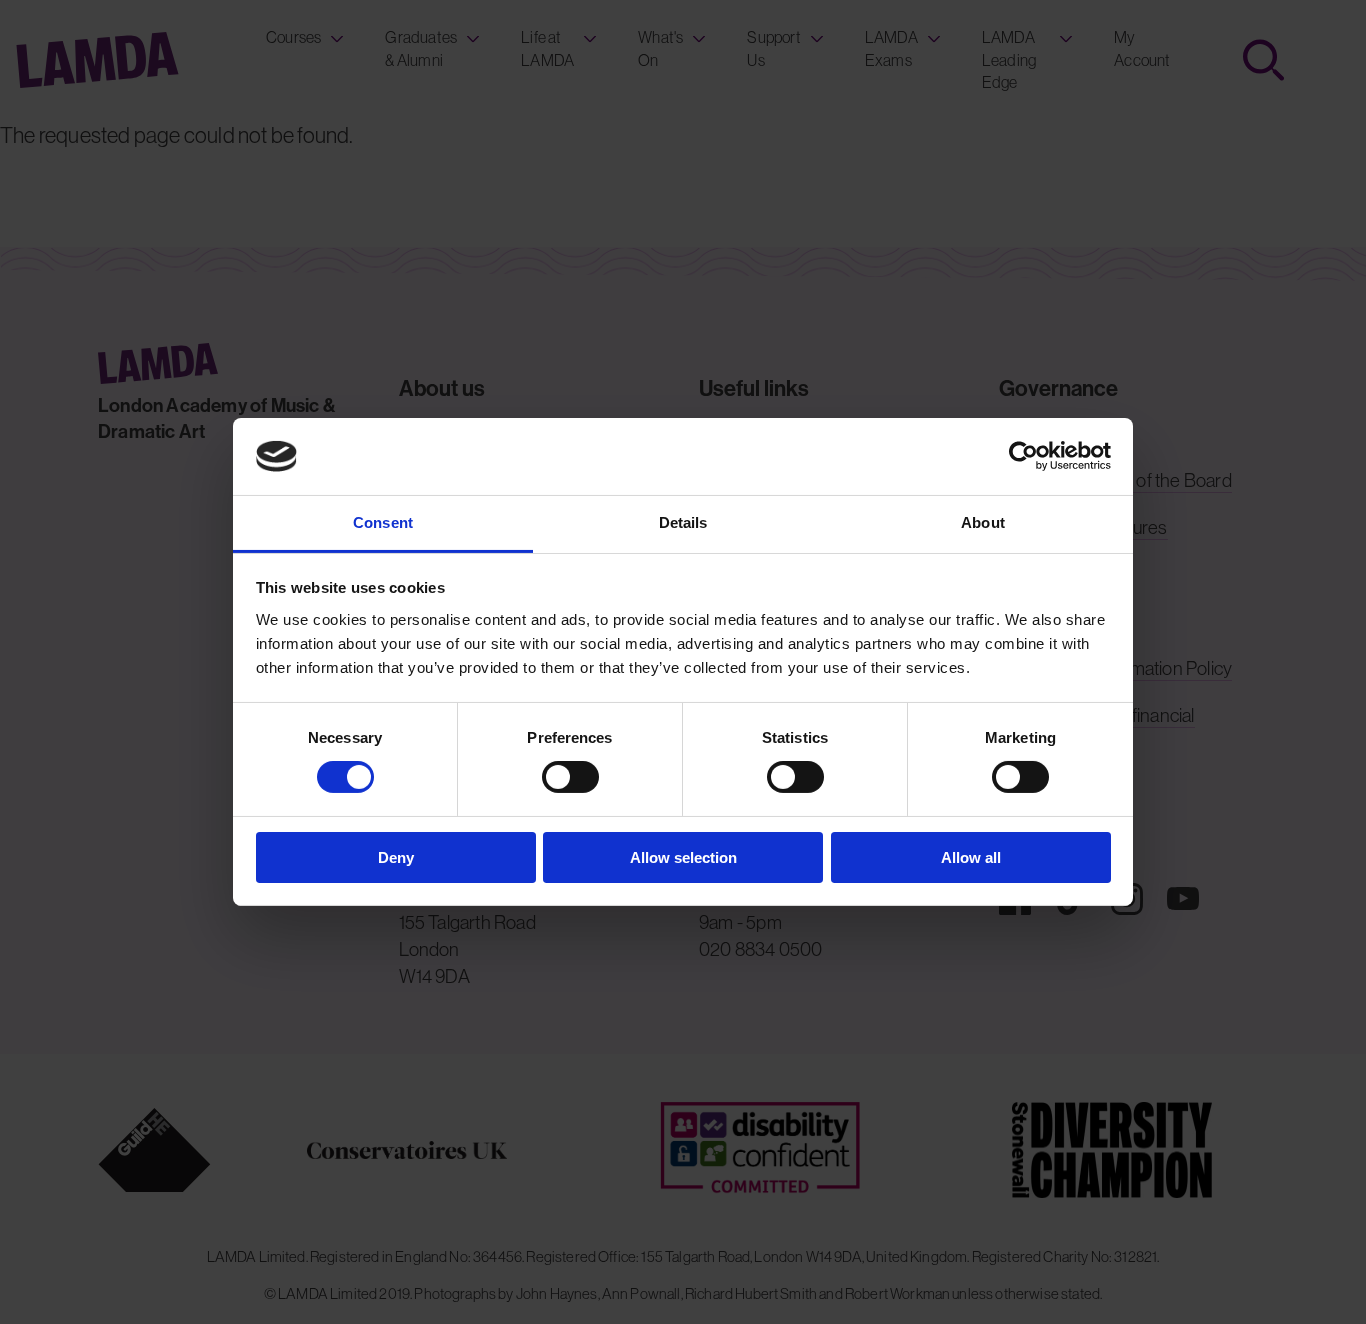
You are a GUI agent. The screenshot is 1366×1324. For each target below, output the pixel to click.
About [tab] (983, 522)
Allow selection (683, 857)
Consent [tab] (383, 522)
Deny (396, 857)
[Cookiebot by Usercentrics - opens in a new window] (1023, 456)
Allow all (971, 857)
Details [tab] (683, 522)
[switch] (570, 777)
